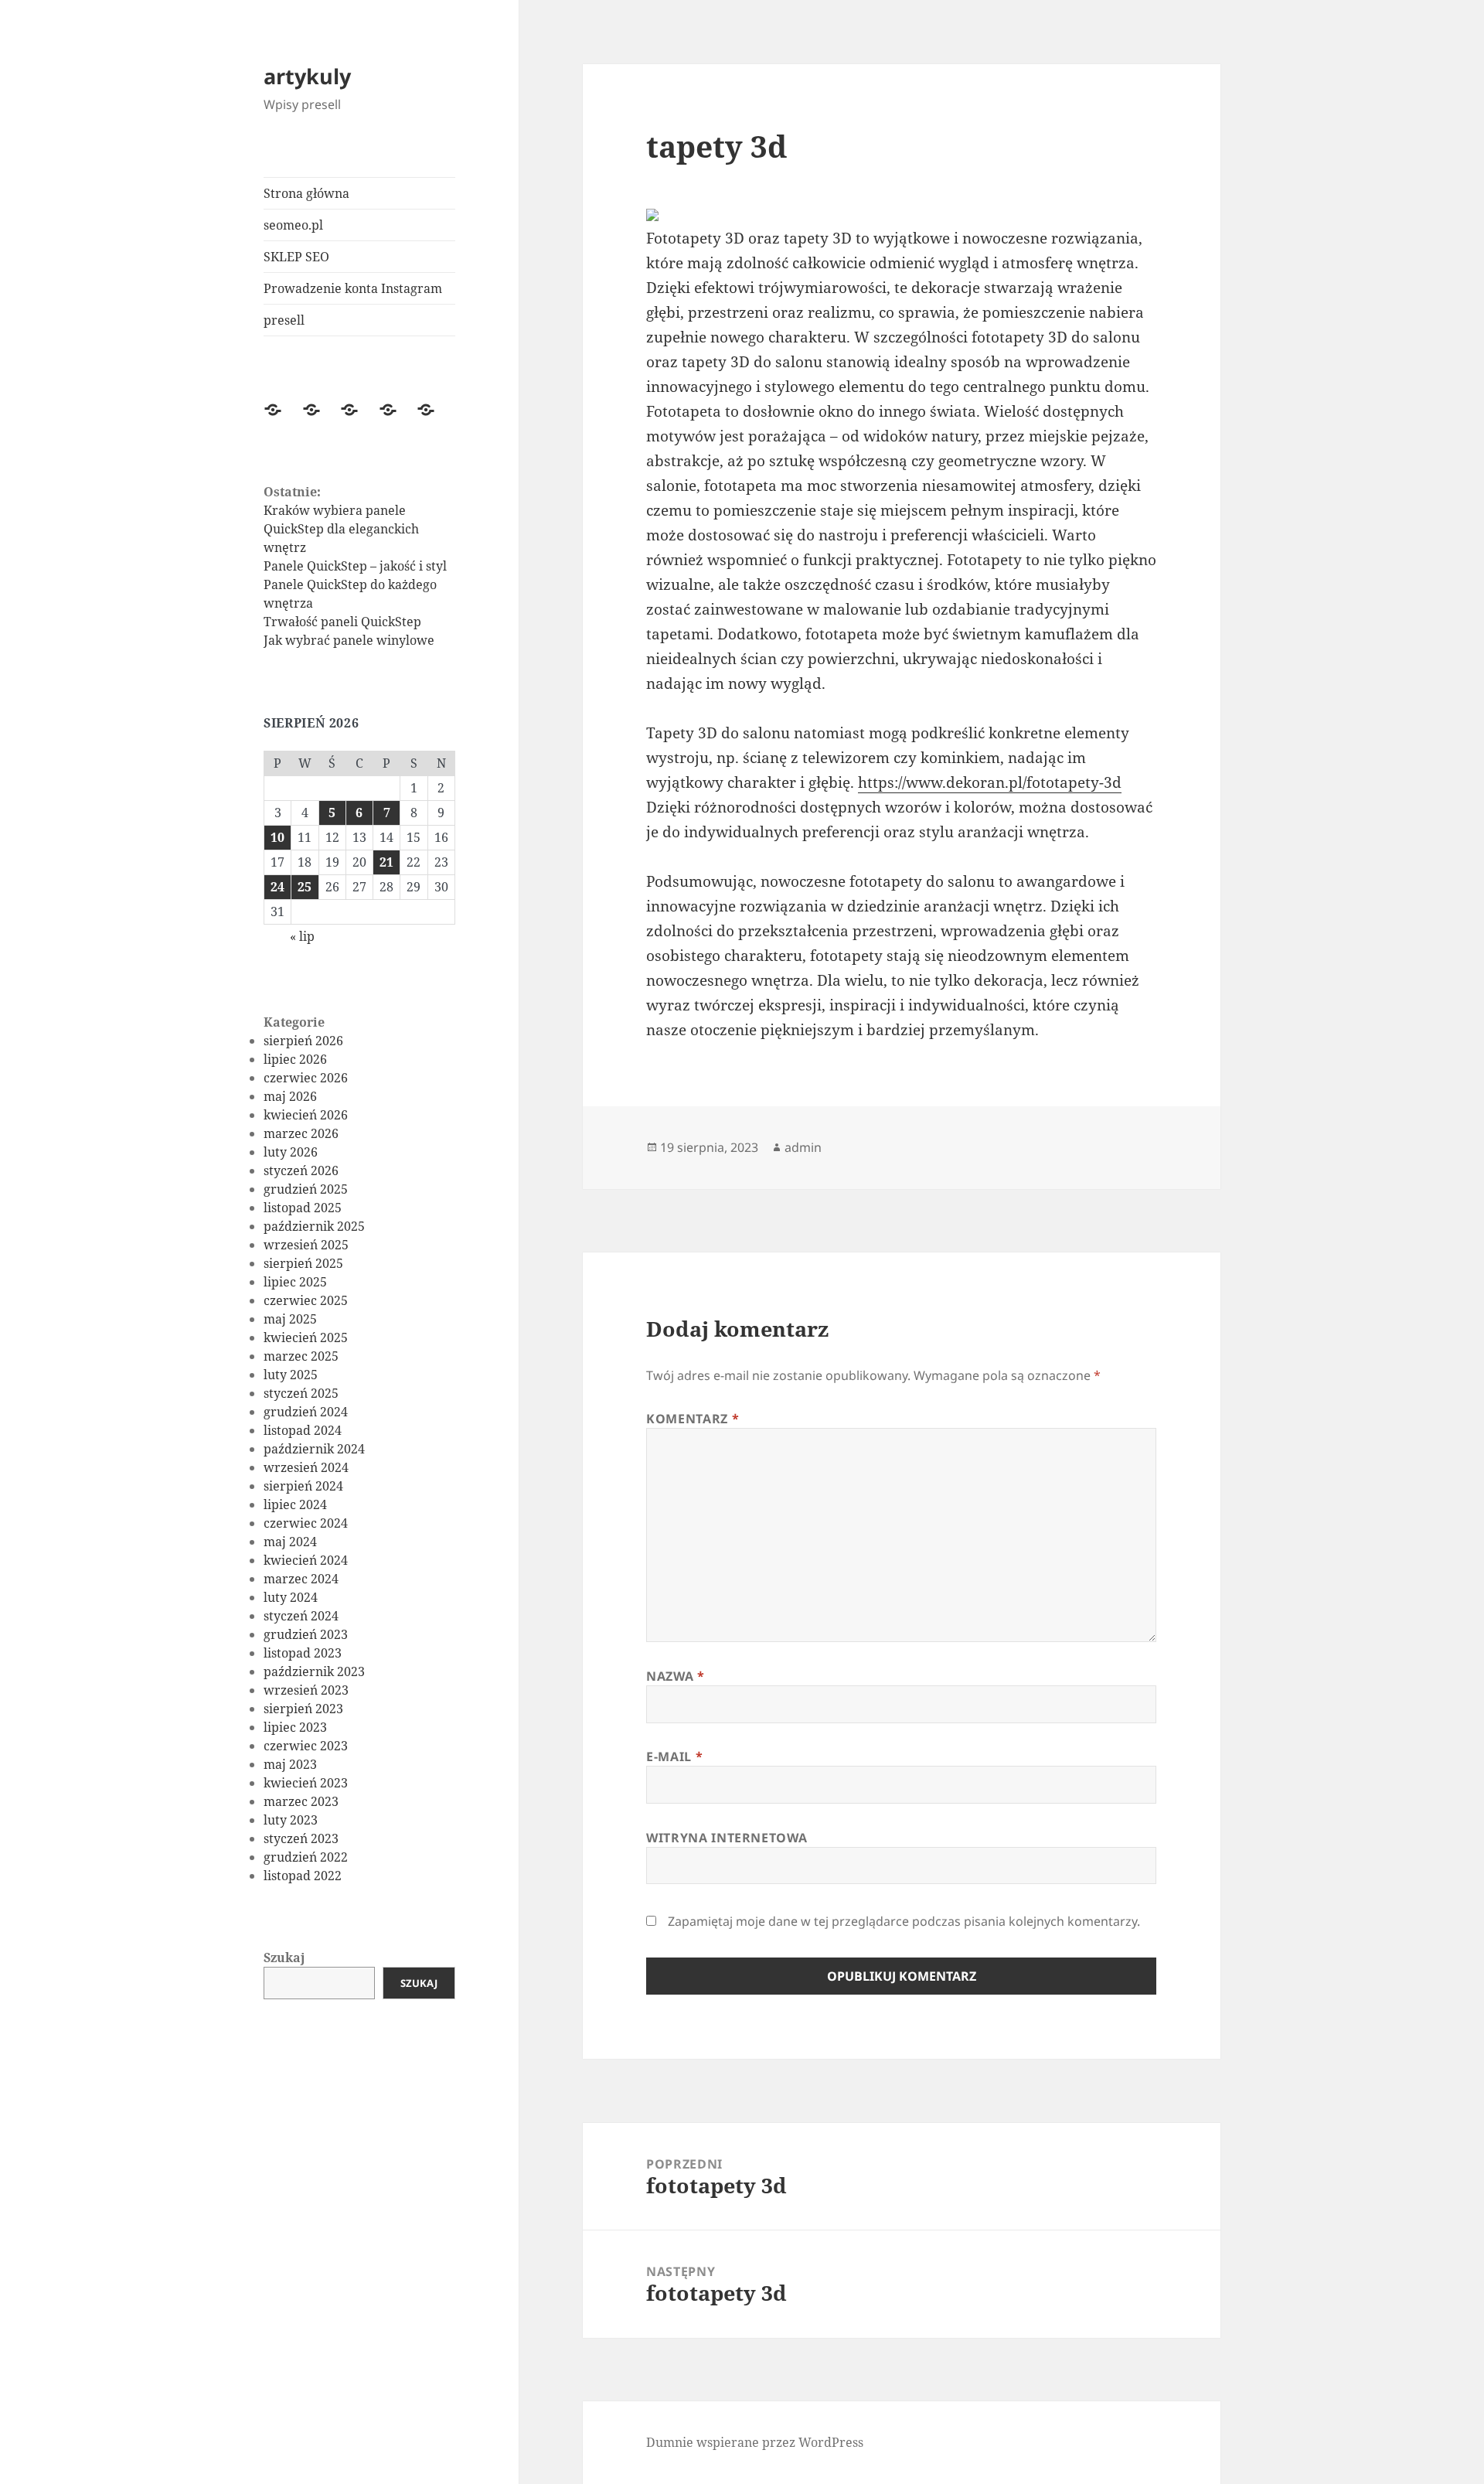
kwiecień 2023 (306, 1783)
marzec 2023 (301, 1801)
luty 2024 (291, 1597)
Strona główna (306, 193)
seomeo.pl (293, 225)
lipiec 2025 (295, 1282)
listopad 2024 (303, 1430)
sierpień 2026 (303, 1041)
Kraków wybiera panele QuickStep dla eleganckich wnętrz (341, 529)
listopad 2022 (303, 1876)
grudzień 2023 (306, 1634)
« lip (302, 936)
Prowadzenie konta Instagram (353, 288)
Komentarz (693, 1419)
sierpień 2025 (303, 1263)
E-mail (674, 1757)
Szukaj (284, 1958)
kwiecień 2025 (306, 1337)
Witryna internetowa (727, 1838)
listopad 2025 (303, 1208)
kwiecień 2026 (306, 1115)
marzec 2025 (301, 1356)
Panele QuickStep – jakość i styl (355, 566)
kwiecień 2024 (306, 1560)
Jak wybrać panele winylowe (349, 640)
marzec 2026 (301, 1133)
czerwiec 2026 (306, 1078)
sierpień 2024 (303, 1486)
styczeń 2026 (301, 1170)
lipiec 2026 (295, 1059)
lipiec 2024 (295, 1504)
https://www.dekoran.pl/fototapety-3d (990, 782)
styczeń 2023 (301, 1838)
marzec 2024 (301, 1579)
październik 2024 (314, 1449)
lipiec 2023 (295, 1727)
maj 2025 (290, 1319)
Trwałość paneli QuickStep (342, 622)
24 (277, 887)
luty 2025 (291, 1375)
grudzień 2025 (306, 1189)
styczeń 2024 (301, 1616)
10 (277, 837)
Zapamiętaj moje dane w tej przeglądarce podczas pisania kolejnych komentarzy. (904, 1921)
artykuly (307, 76)
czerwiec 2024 (306, 1523)
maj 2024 (290, 1542)
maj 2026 (290, 1096)
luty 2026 (291, 1152)
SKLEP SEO (296, 257)
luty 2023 (291, 1820)
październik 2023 (314, 1671)
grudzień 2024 (306, 1412)
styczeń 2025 (301, 1393)
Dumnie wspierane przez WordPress (755, 2442)
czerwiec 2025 (306, 1300)
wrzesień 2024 (306, 1467)
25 (305, 887)
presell (284, 320)
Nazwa (675, 1676)
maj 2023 (290, 1764)
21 (386, 862)
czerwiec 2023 (306, 1746)
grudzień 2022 (306, 1857)
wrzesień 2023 (306, 1690)
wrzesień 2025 (306, 1245)
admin (803, 1147)
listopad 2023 (303, 1653)
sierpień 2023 (303, 1709)
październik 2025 (314, 1226)
